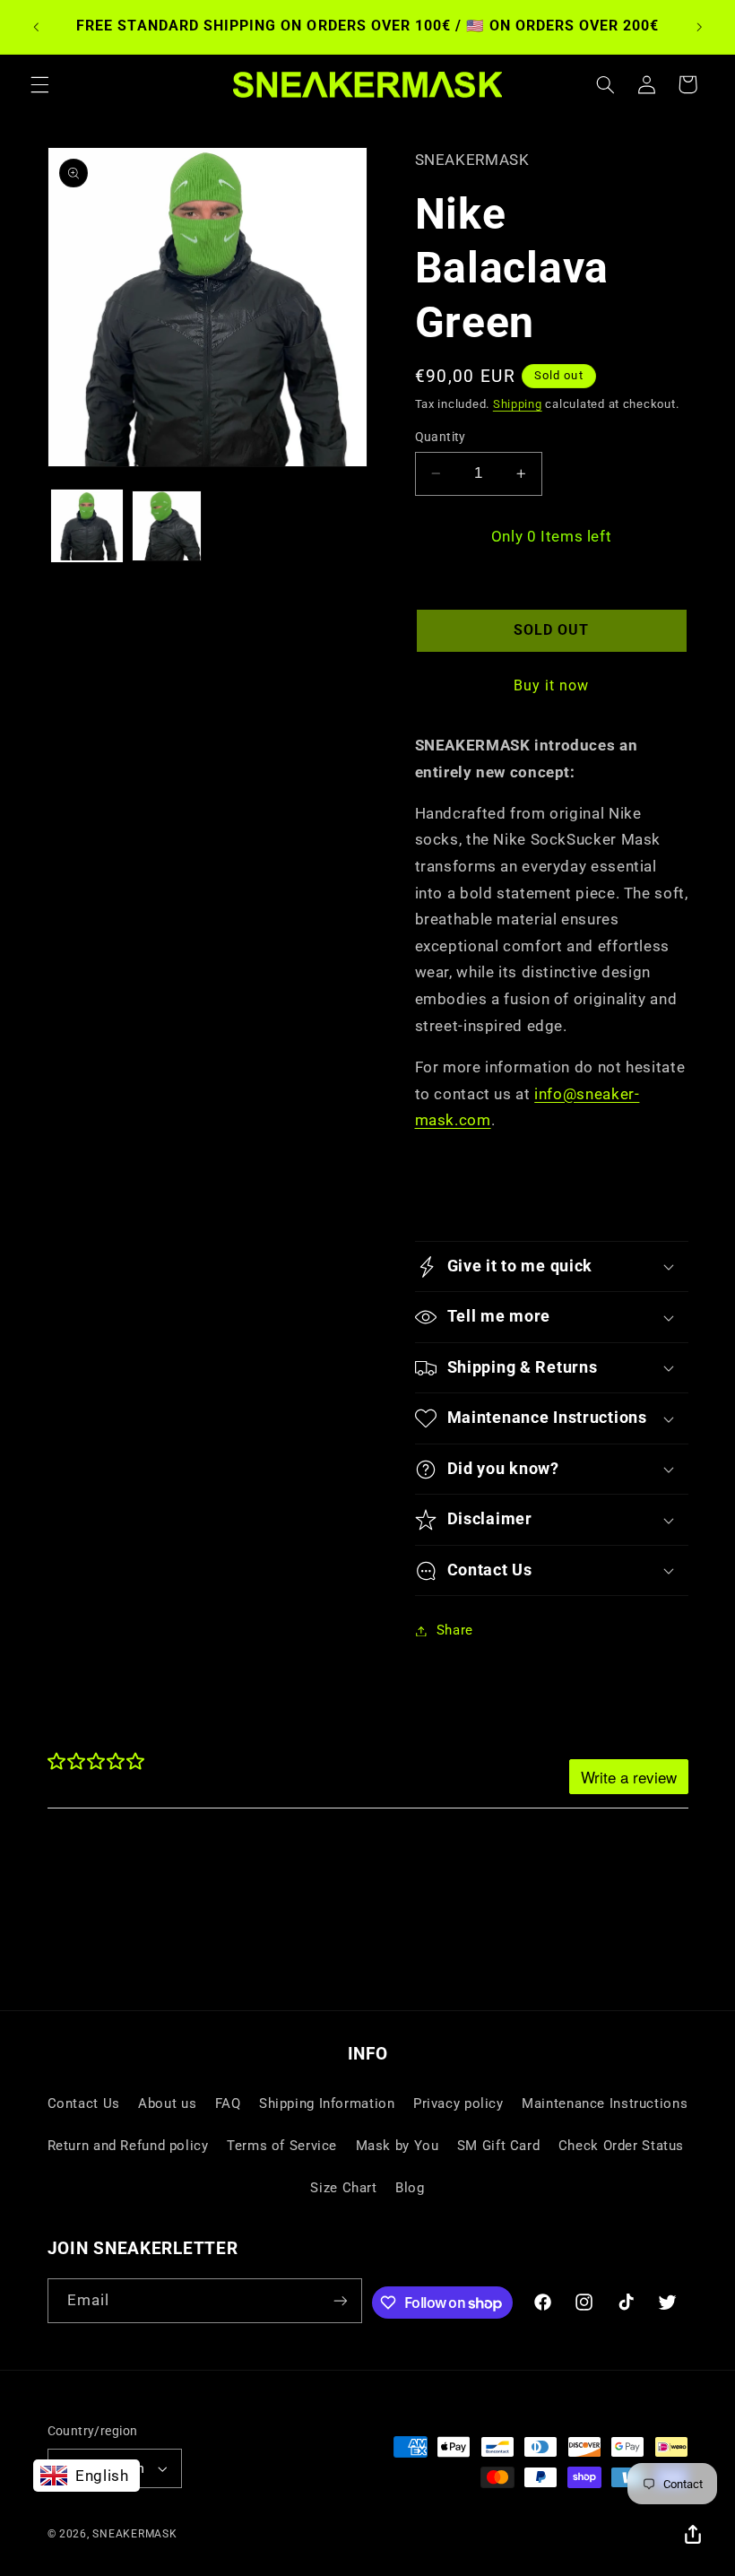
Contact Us (84, 2103)
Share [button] (455, 1630)
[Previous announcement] (36, 27)
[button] (39, 84)
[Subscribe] (341, 2300)
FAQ (228, 2103)
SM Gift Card (499, 2146)
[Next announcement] (699, 27)
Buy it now (552, 685)
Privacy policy (458, 2103)
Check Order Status (621, 2146)
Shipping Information (327, 2103)
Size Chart (343, 2188)
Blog (410, 2188)
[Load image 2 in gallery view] (167, 525)
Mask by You (398, 2146)
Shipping (518, 404)
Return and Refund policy (128, 2146)
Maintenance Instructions (605, 2103)
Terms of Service (282, 2146)
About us (167, 2103)
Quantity (441, 437)
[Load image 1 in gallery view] (87, 525)
